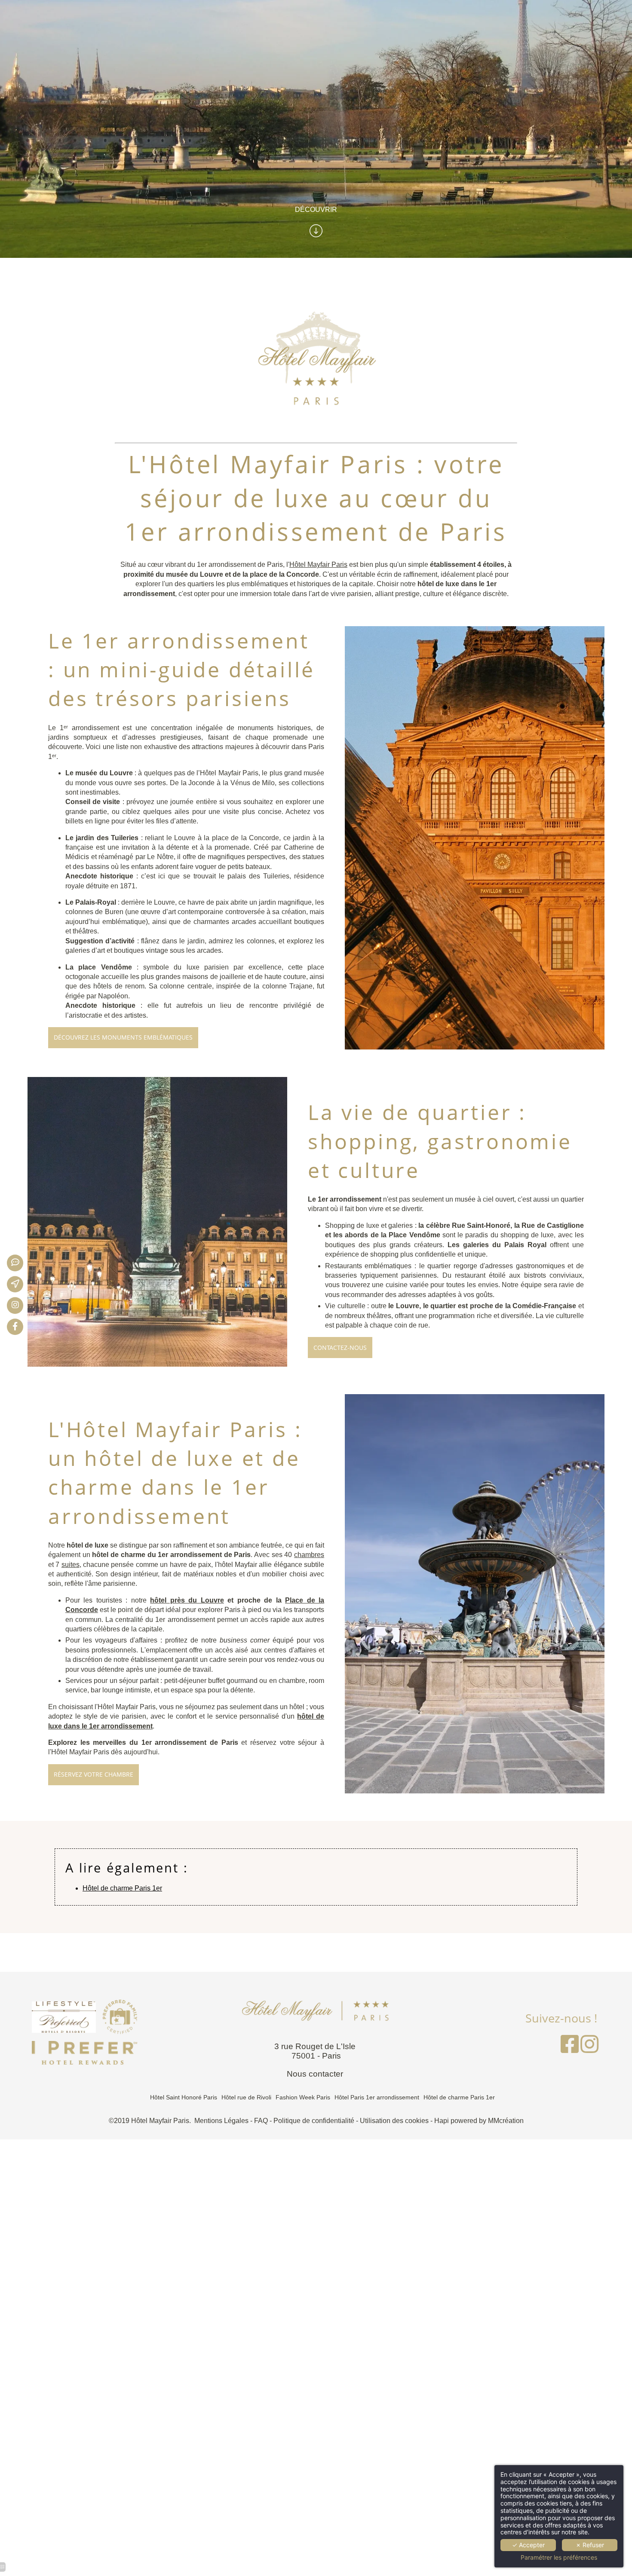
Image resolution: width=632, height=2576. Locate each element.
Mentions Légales (221, 2121)
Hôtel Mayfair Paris (318, 564)
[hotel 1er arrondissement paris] (21, 1306)
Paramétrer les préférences (559, 2558)
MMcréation (506, 2121)
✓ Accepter (528, 2545)
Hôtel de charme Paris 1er (122, 1888)
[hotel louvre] (84, 2016)
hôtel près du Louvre (187, 1600)
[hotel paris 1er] (21, 1284)
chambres (309, 1555)
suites (71, 1565)
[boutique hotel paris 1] (21, 1263)
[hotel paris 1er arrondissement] (589, 2049)
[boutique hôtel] (570, 2049)
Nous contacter (316, 2074)
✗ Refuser (590, 2545)
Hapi (442, 2121)
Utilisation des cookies (394, 2121)
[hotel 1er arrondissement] (84, 2052)
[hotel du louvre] (21, 1327)
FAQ (261, 2121)
